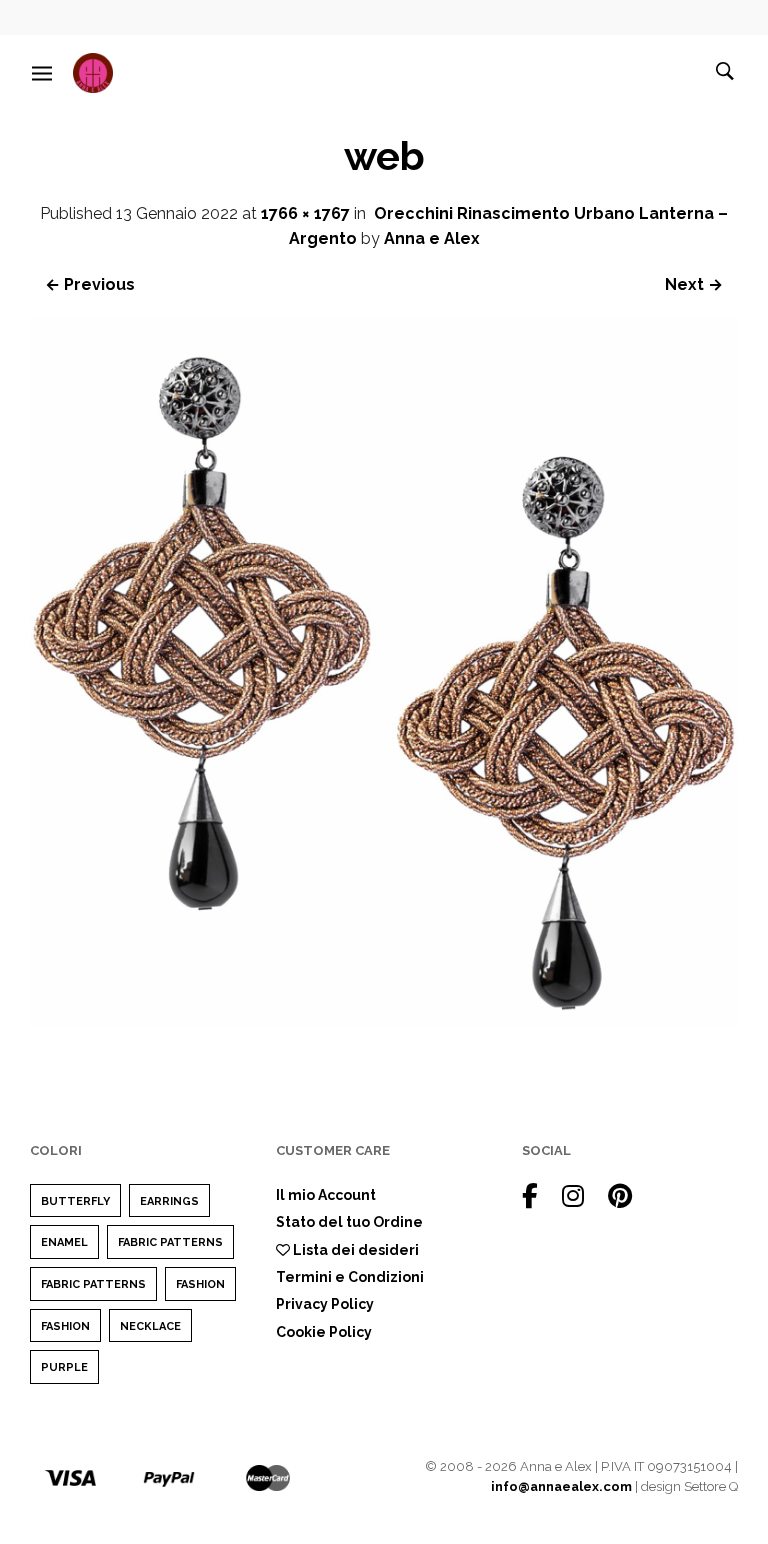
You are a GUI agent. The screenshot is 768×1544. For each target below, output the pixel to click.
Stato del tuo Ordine (349, 1222)
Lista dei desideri (354, 1250)
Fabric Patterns (170, 1242)
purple (64, 1367)
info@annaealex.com (561, 1486)
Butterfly (75, 1201)
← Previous (90, 284)
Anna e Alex (432, 238)
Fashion (200, 1284)
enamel (64, 1242)
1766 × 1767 (305, 213)
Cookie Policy (324, 1332)
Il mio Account (326, 1195)
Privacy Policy (325, 1304)
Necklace (150, 1326)
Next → (694, 284)
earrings (169, 1201)
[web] (384, 1020)
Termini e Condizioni (350, 1277)
